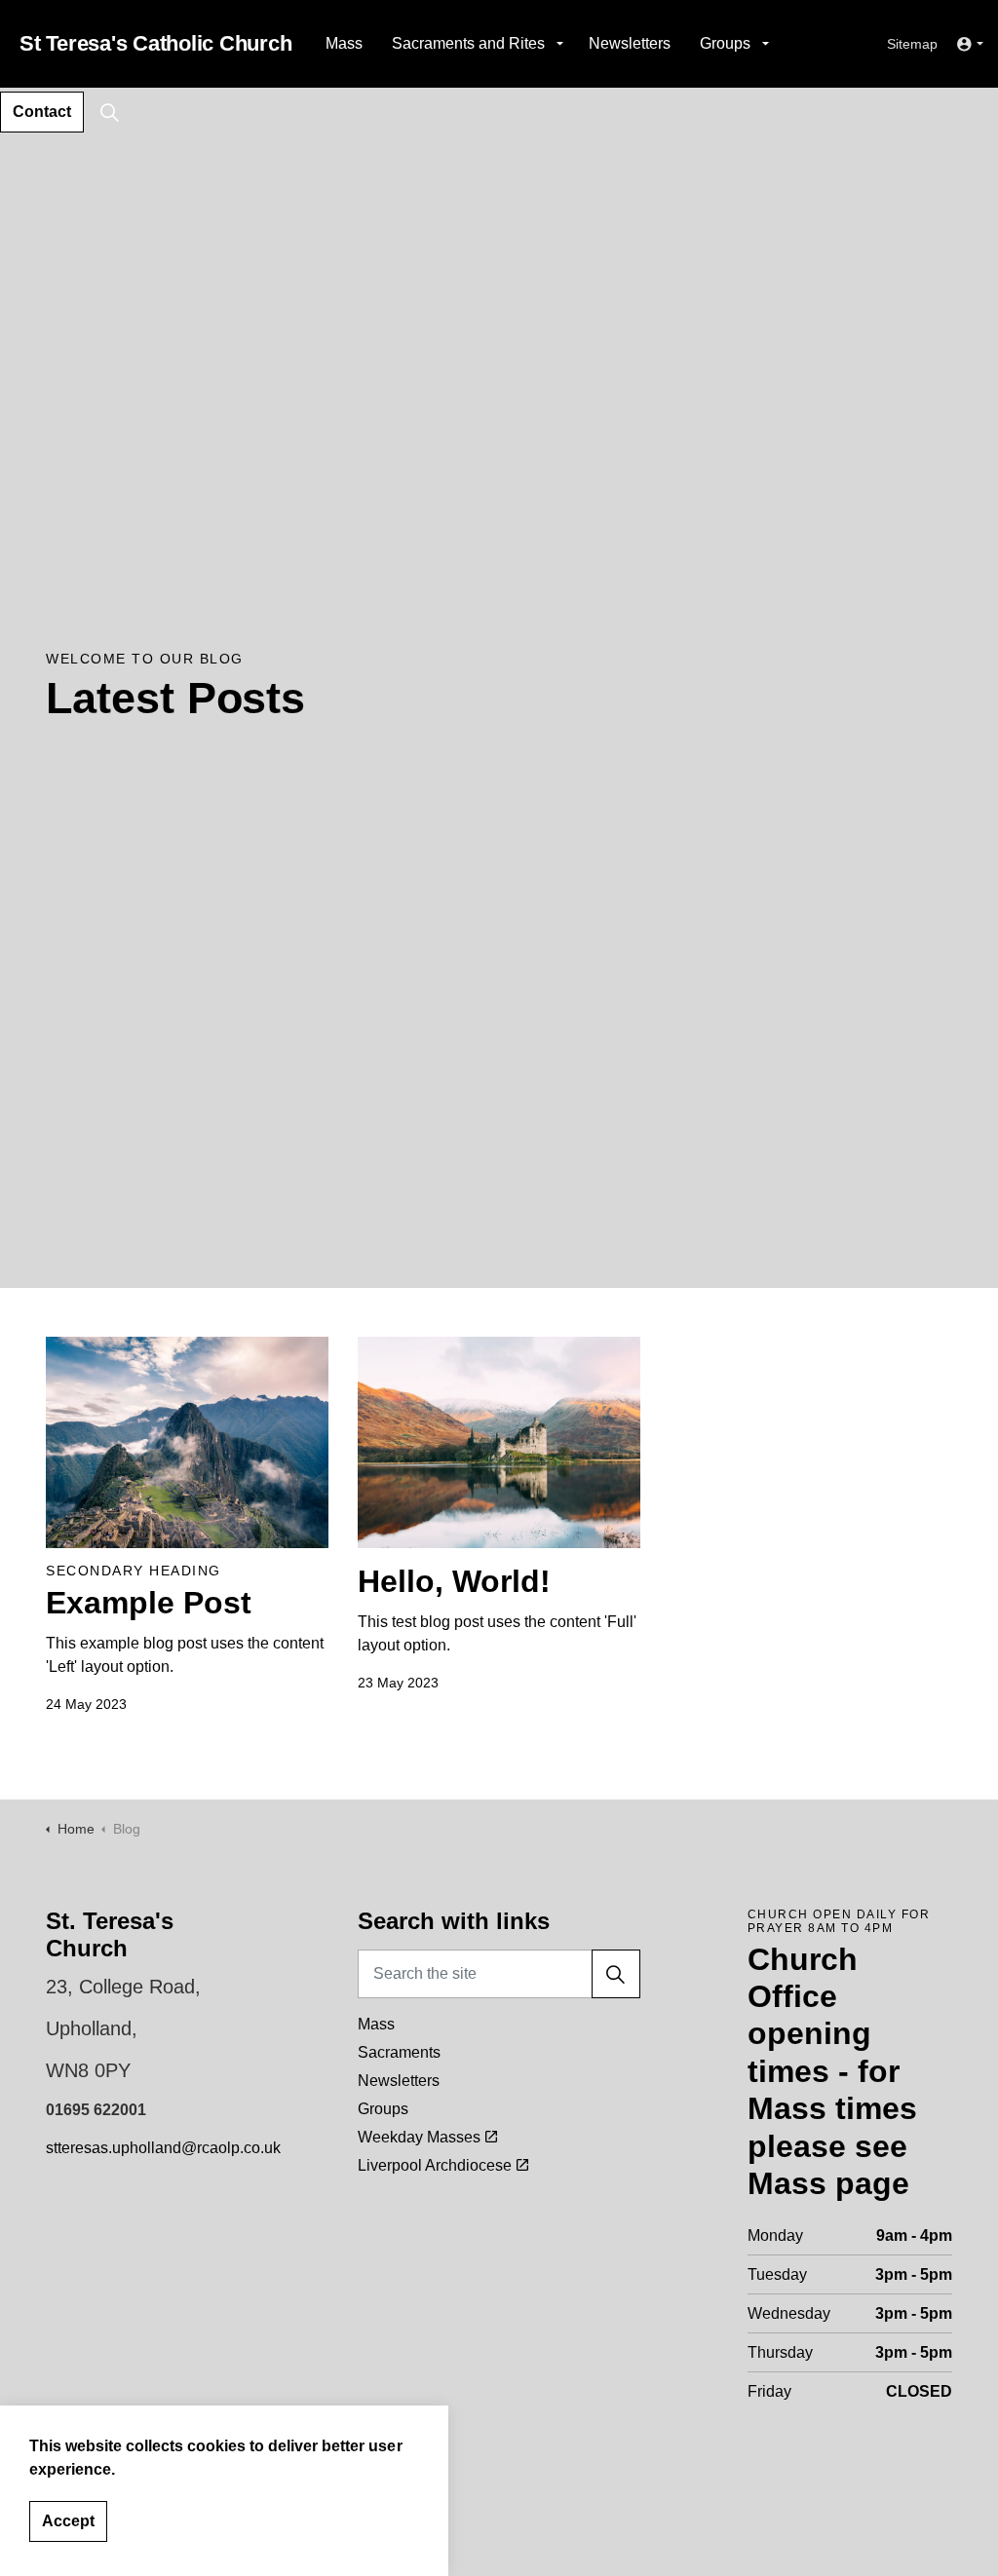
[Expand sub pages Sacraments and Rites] (559, 44)
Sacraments (399, 2052)
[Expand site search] (109, 112)
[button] (616, 1974)
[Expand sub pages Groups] (765, 44)
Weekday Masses (419, 2137)
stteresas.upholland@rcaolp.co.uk (163, 2148)
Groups (725, 43)
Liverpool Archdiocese (435, 2165)
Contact (42, 112)
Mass (344, 43)
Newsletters (630, 43)
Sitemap (912, 44)
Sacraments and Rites (468, 43)
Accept (68, 2521)
